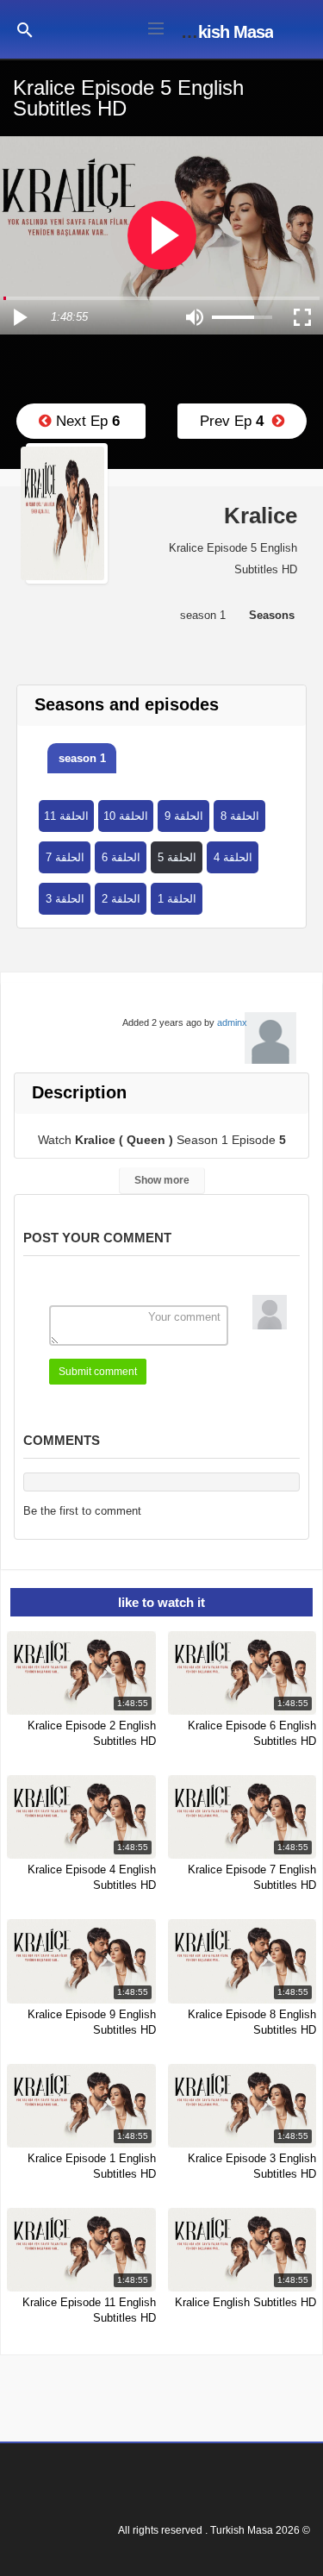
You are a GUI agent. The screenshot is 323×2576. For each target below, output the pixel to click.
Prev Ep (236, 421)
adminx (232, 1022)
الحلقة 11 (66, 816)
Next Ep (86, 421)
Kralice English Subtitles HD (245, 2302)
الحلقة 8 (240, 816)
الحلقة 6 (121, 857)
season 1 (82, 758)
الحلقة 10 (126, 816)
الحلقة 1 (177, 899)
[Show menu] (156, 27)
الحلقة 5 (177, 857)
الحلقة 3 (65, 899)
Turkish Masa (224, 32)
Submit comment (98, 1372)
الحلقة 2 (121, 899)
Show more (162, 1180)
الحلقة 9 (184, 816)
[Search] (25, 29)
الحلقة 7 (65, 857)
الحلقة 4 (233, 857)
